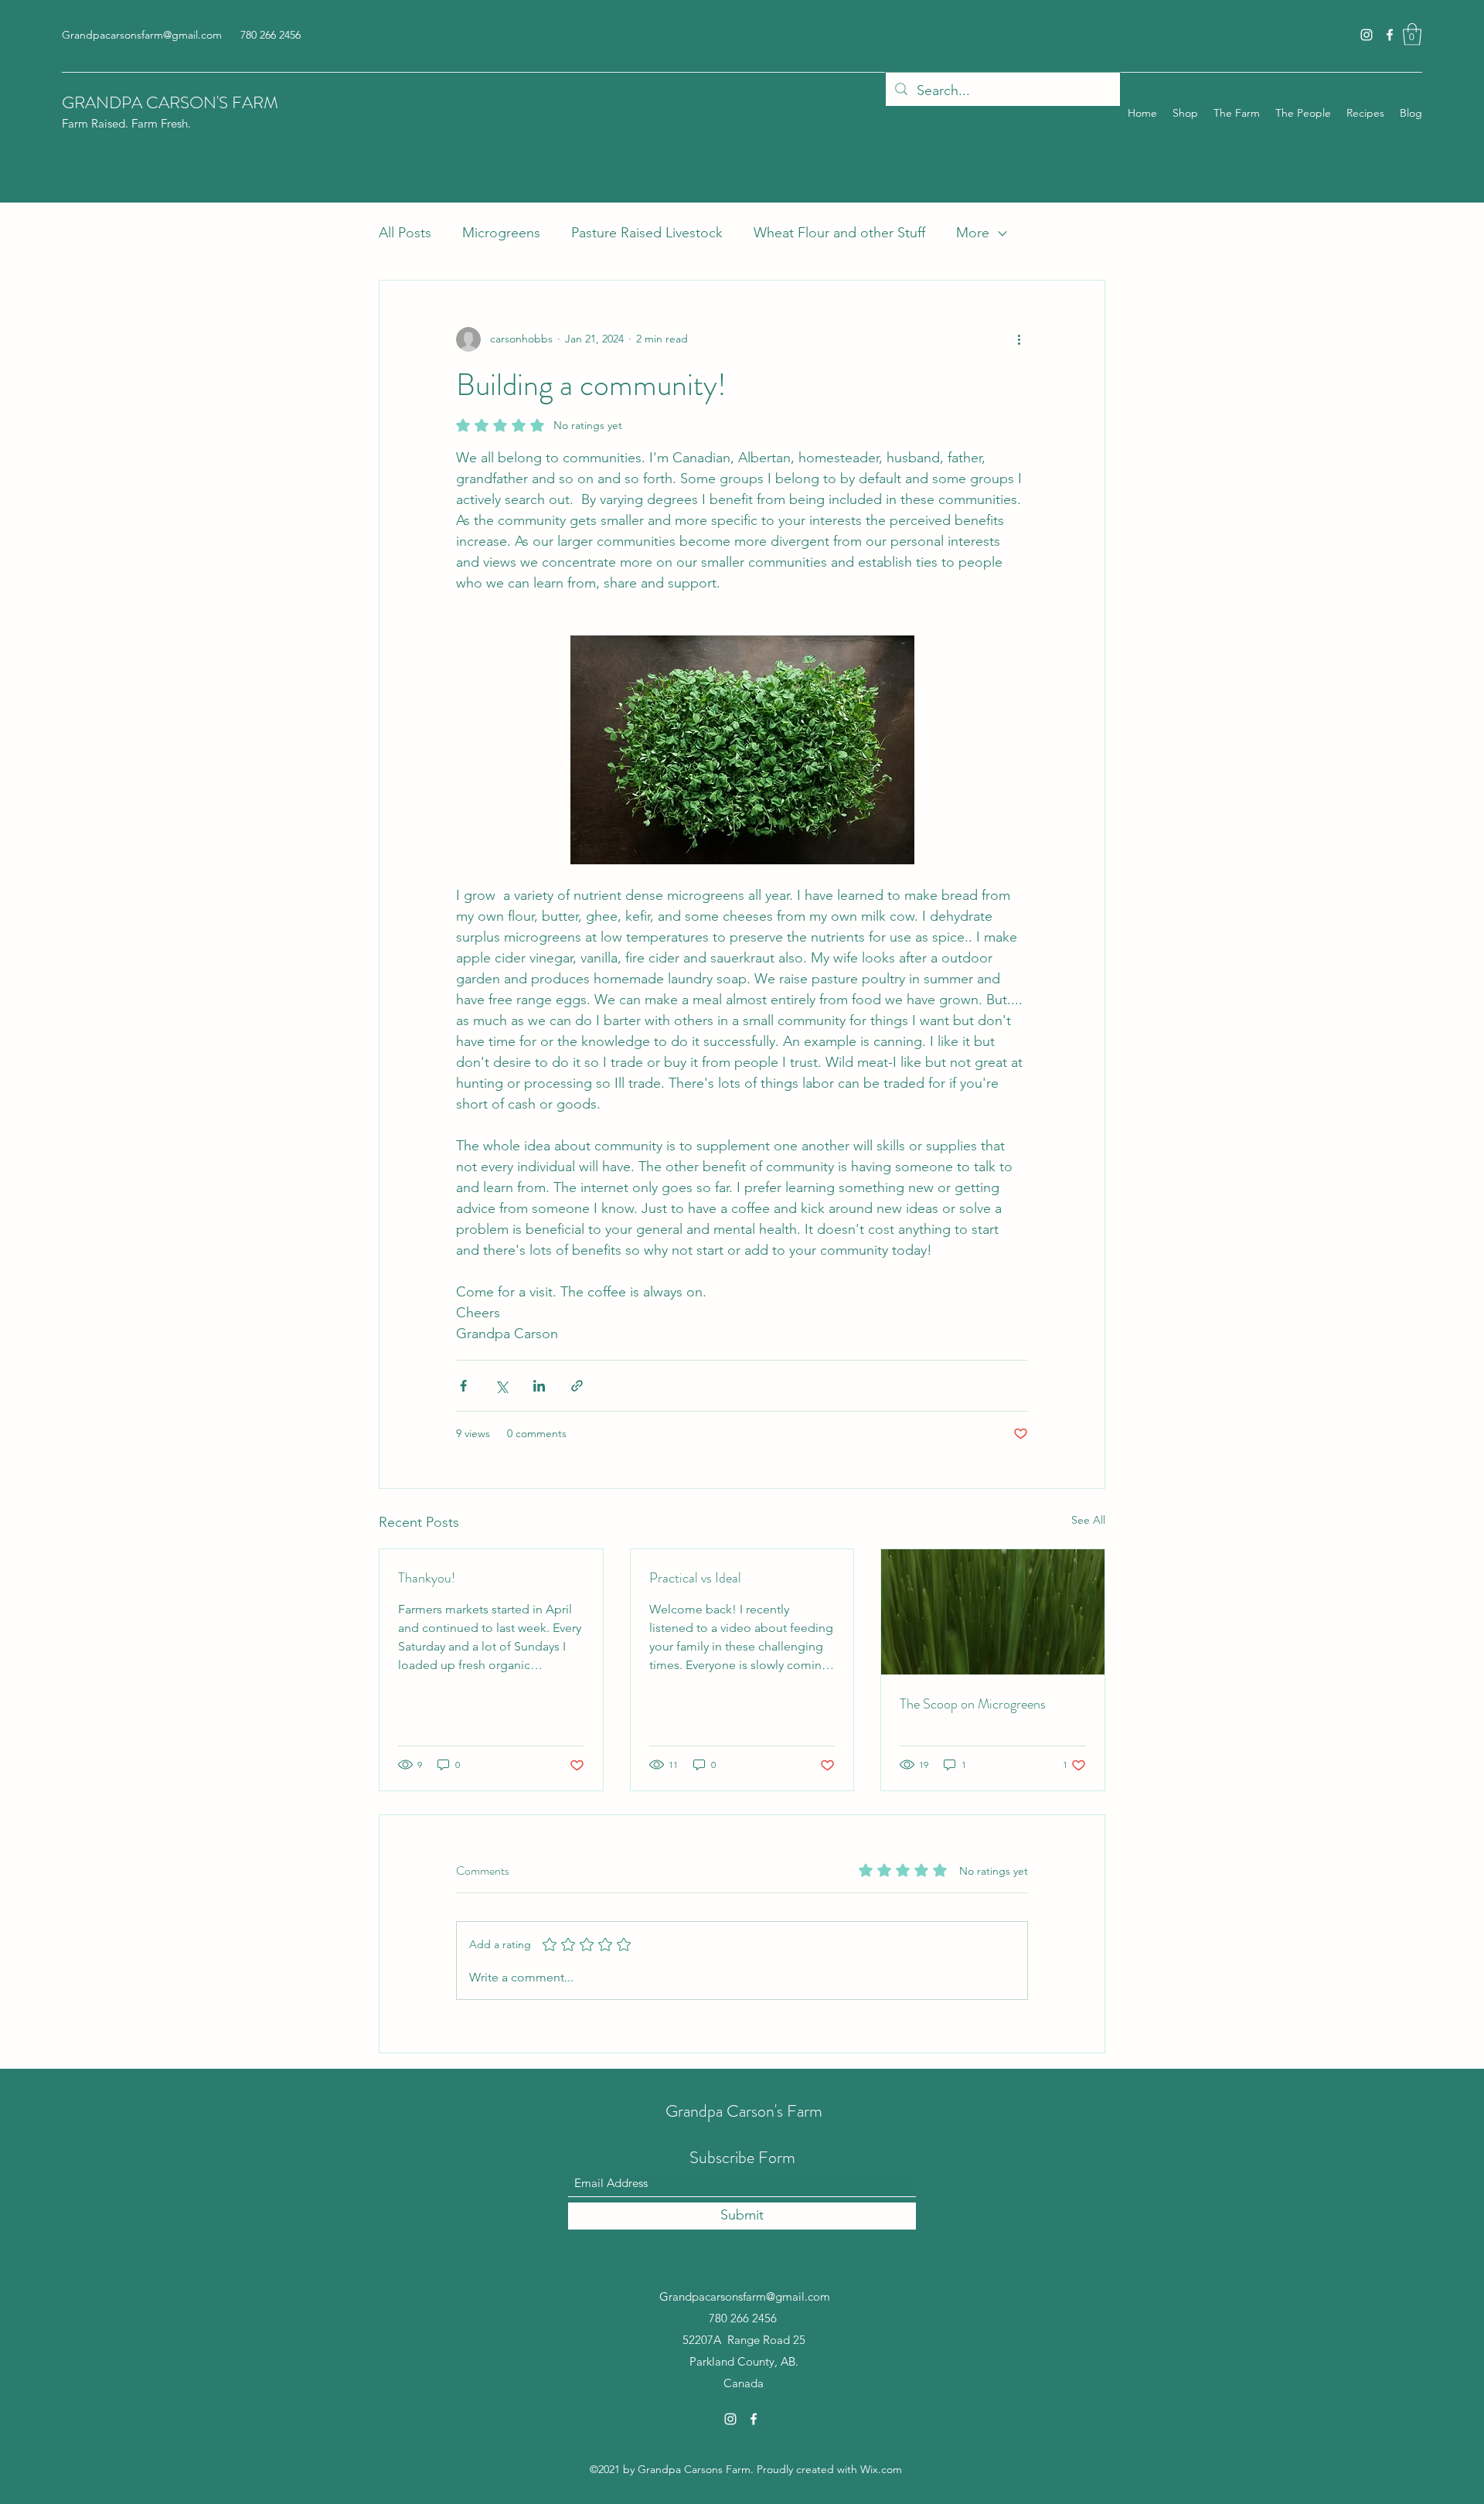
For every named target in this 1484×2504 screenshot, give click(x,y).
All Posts (405, 233)
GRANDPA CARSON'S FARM (170, 102)
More (973, 233)
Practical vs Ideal (695, 1578)
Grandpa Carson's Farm (744, 2111)
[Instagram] (1367, 35)
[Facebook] (1390, 35)
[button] (1412, 34)
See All (1088, 1520)
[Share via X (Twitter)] (501, 1386)
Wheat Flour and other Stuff (839, 233)
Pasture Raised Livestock (647, 233)
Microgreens (501, 233)
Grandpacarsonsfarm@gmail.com (142, 35)
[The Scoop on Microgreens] (993, 1612)
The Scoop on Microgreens (973, 1704)
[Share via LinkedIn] (539, 1386)
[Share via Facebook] (463, 1386)
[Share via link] (577, 1386)
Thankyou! (427, 1578)
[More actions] (1019, 339)
